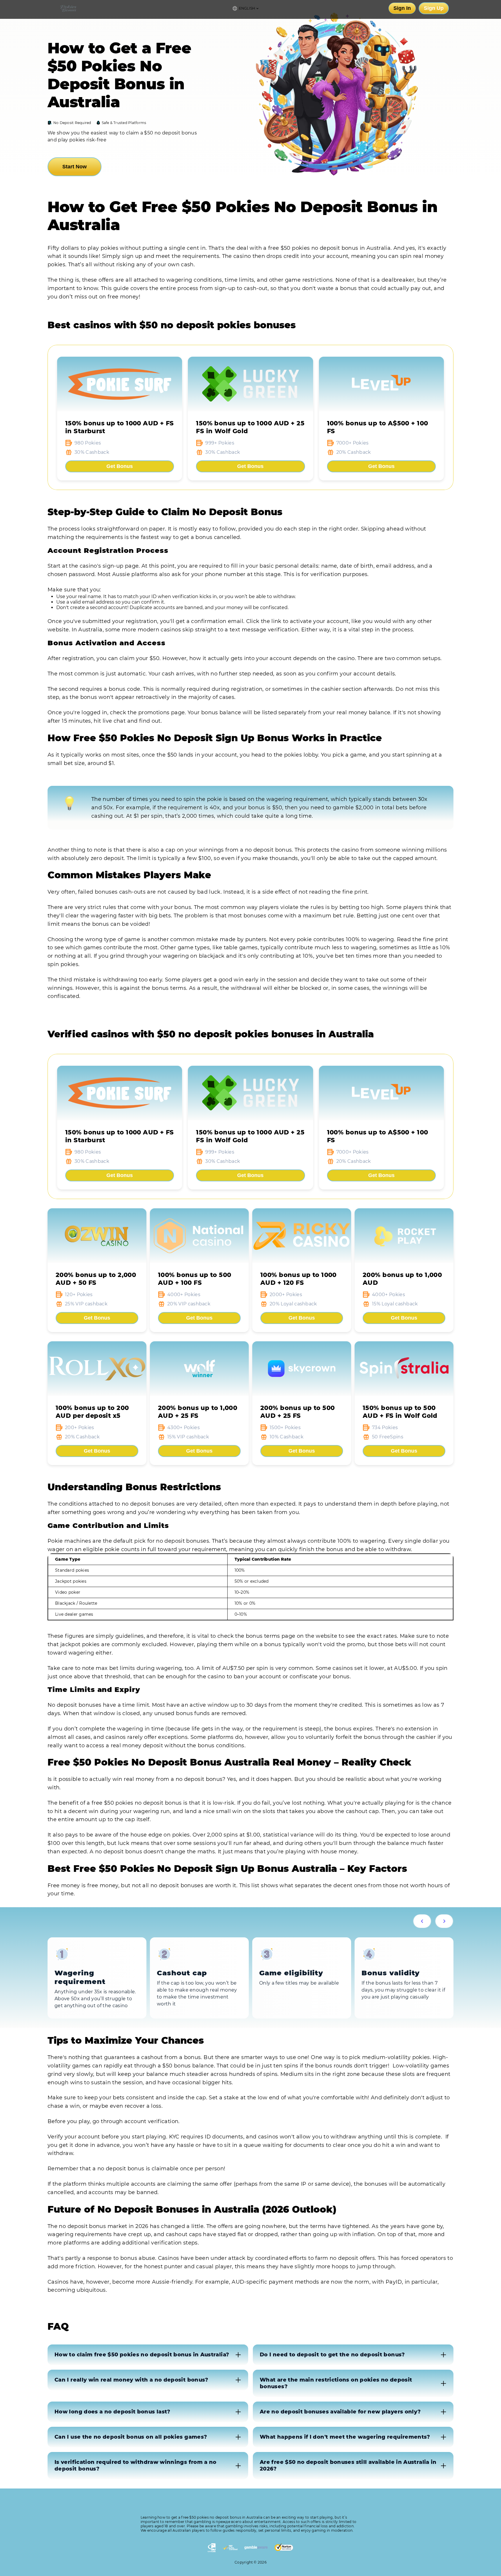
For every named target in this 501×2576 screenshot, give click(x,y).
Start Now (75, 167)
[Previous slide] (422, 1921)
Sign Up (434, 8)
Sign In (402, 8)
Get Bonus (120, 466)
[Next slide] (444, 1921)
